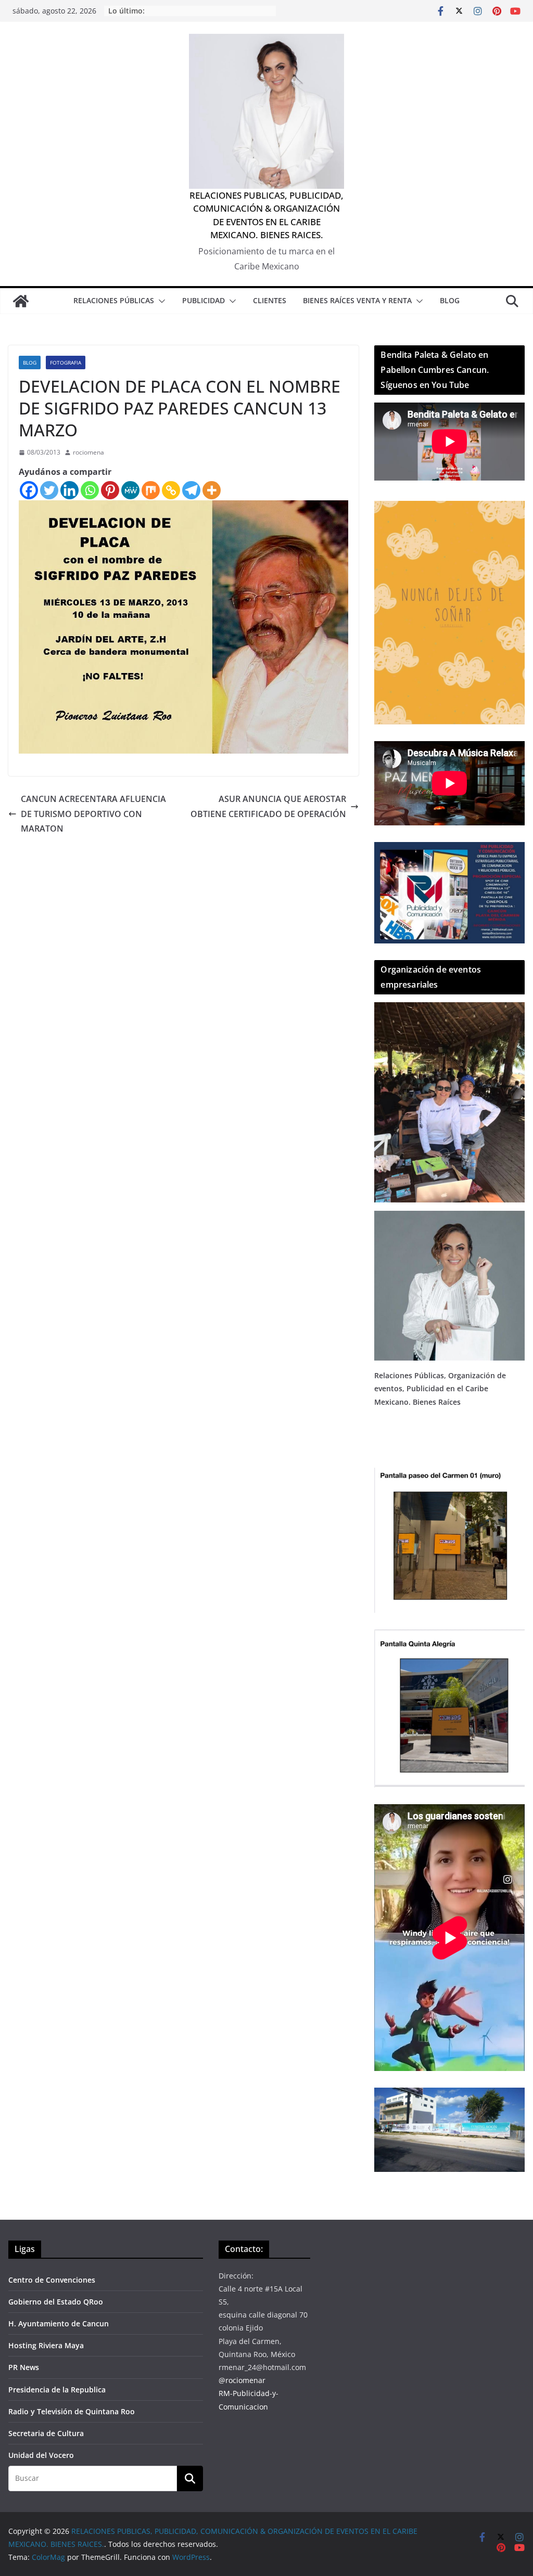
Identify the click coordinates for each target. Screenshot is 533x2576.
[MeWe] (130, 490)
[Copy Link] (171, 490)
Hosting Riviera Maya (46, 2345)
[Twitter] (49, 490)
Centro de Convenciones (52, 2280)
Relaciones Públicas (114, 300)
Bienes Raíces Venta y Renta (357, 300)
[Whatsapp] (90, 490)
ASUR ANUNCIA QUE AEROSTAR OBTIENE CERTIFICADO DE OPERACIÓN (268, 806)
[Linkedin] (69, 490)
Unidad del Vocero (41, 2455)
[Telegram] (191, 490)
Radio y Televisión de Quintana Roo (72, 2411)
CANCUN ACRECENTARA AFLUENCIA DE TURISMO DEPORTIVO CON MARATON (93, 814)
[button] (160, 301)
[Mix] (151, 490)
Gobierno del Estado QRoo (56, 2302)
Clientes (270, 300)
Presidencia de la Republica (57, 2390)
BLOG (450, 300)
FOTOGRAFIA (66, 363)
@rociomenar (242, 2380)
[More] (212, 490)
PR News (24, 2367)
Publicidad (204, 300)
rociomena (88, 452)
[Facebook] (29, 490)
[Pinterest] (110, 490)
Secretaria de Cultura (46, 2433)
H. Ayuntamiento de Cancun (59, 2323)
